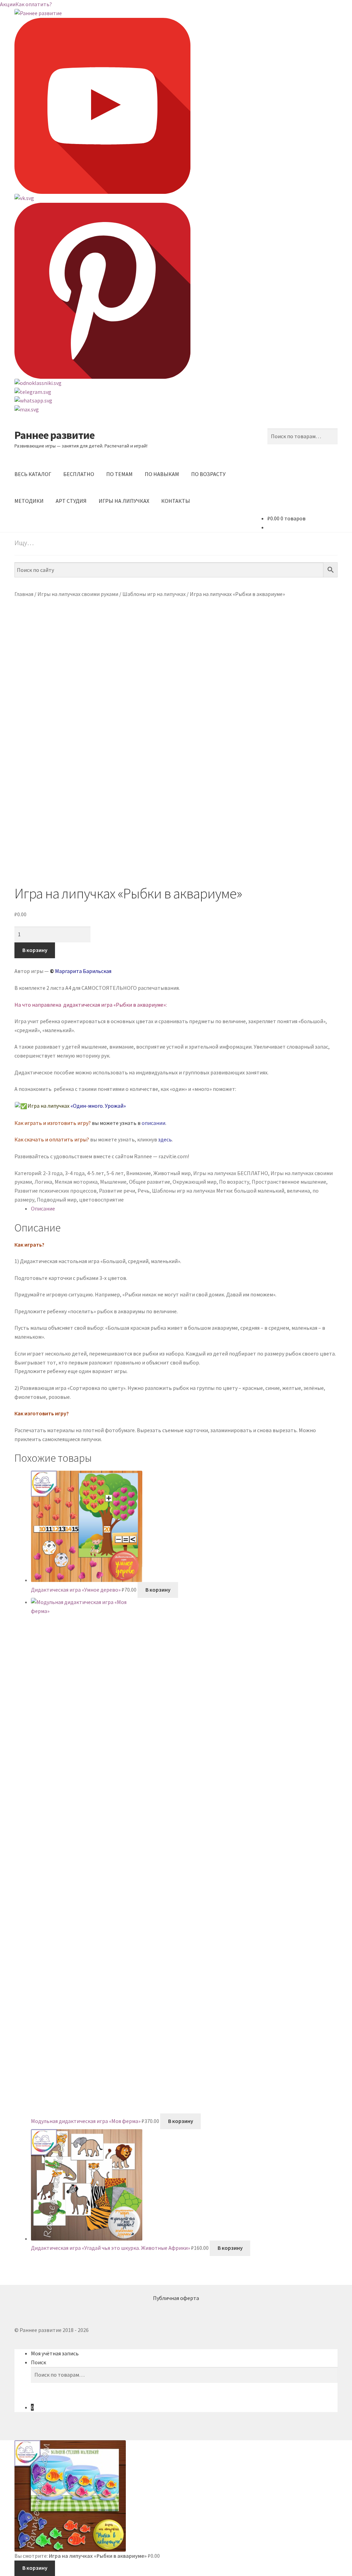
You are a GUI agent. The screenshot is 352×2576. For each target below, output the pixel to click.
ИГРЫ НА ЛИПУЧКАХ (124, 501)
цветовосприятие (101, 1199)
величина (298, 1191)
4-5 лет (96, 1173)
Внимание (139, 1173)
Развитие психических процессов (56, 1191)
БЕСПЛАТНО (79, 474)
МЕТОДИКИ (29, 501)
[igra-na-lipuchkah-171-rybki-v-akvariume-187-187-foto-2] (176, 813)
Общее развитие (150, 1182)
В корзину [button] (158, 1590)
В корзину (35, 950)
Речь (144, 1191)
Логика (43, 1182)
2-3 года (53, 1173)
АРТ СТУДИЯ (71, 501)
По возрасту (234, 1182)
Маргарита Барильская (83, 971)
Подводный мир (57, 1199)
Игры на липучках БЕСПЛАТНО (231, 1173)
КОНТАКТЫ (176, 501)
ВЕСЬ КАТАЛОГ (33, 474)
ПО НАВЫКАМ (162, 474)
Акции (8, 4)
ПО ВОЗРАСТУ (208, 474)
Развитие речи (117, 1191)
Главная (24, 594)
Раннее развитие (54, 435)
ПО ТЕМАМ (119, 474)
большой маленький (259, 1191)
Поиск (38, 2362)
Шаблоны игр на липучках (154, 594)
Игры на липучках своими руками (78, 594)
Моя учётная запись (55, 2353)
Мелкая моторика (76, 1182)
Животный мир (172, 1173)
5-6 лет (115, 1173)
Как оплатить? (34, 4)
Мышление (113, 1182)
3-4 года (75, 1173)
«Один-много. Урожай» (98, 1106)
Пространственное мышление (289, 1182)
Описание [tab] (43, 1208)
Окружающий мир (195, 1182)
